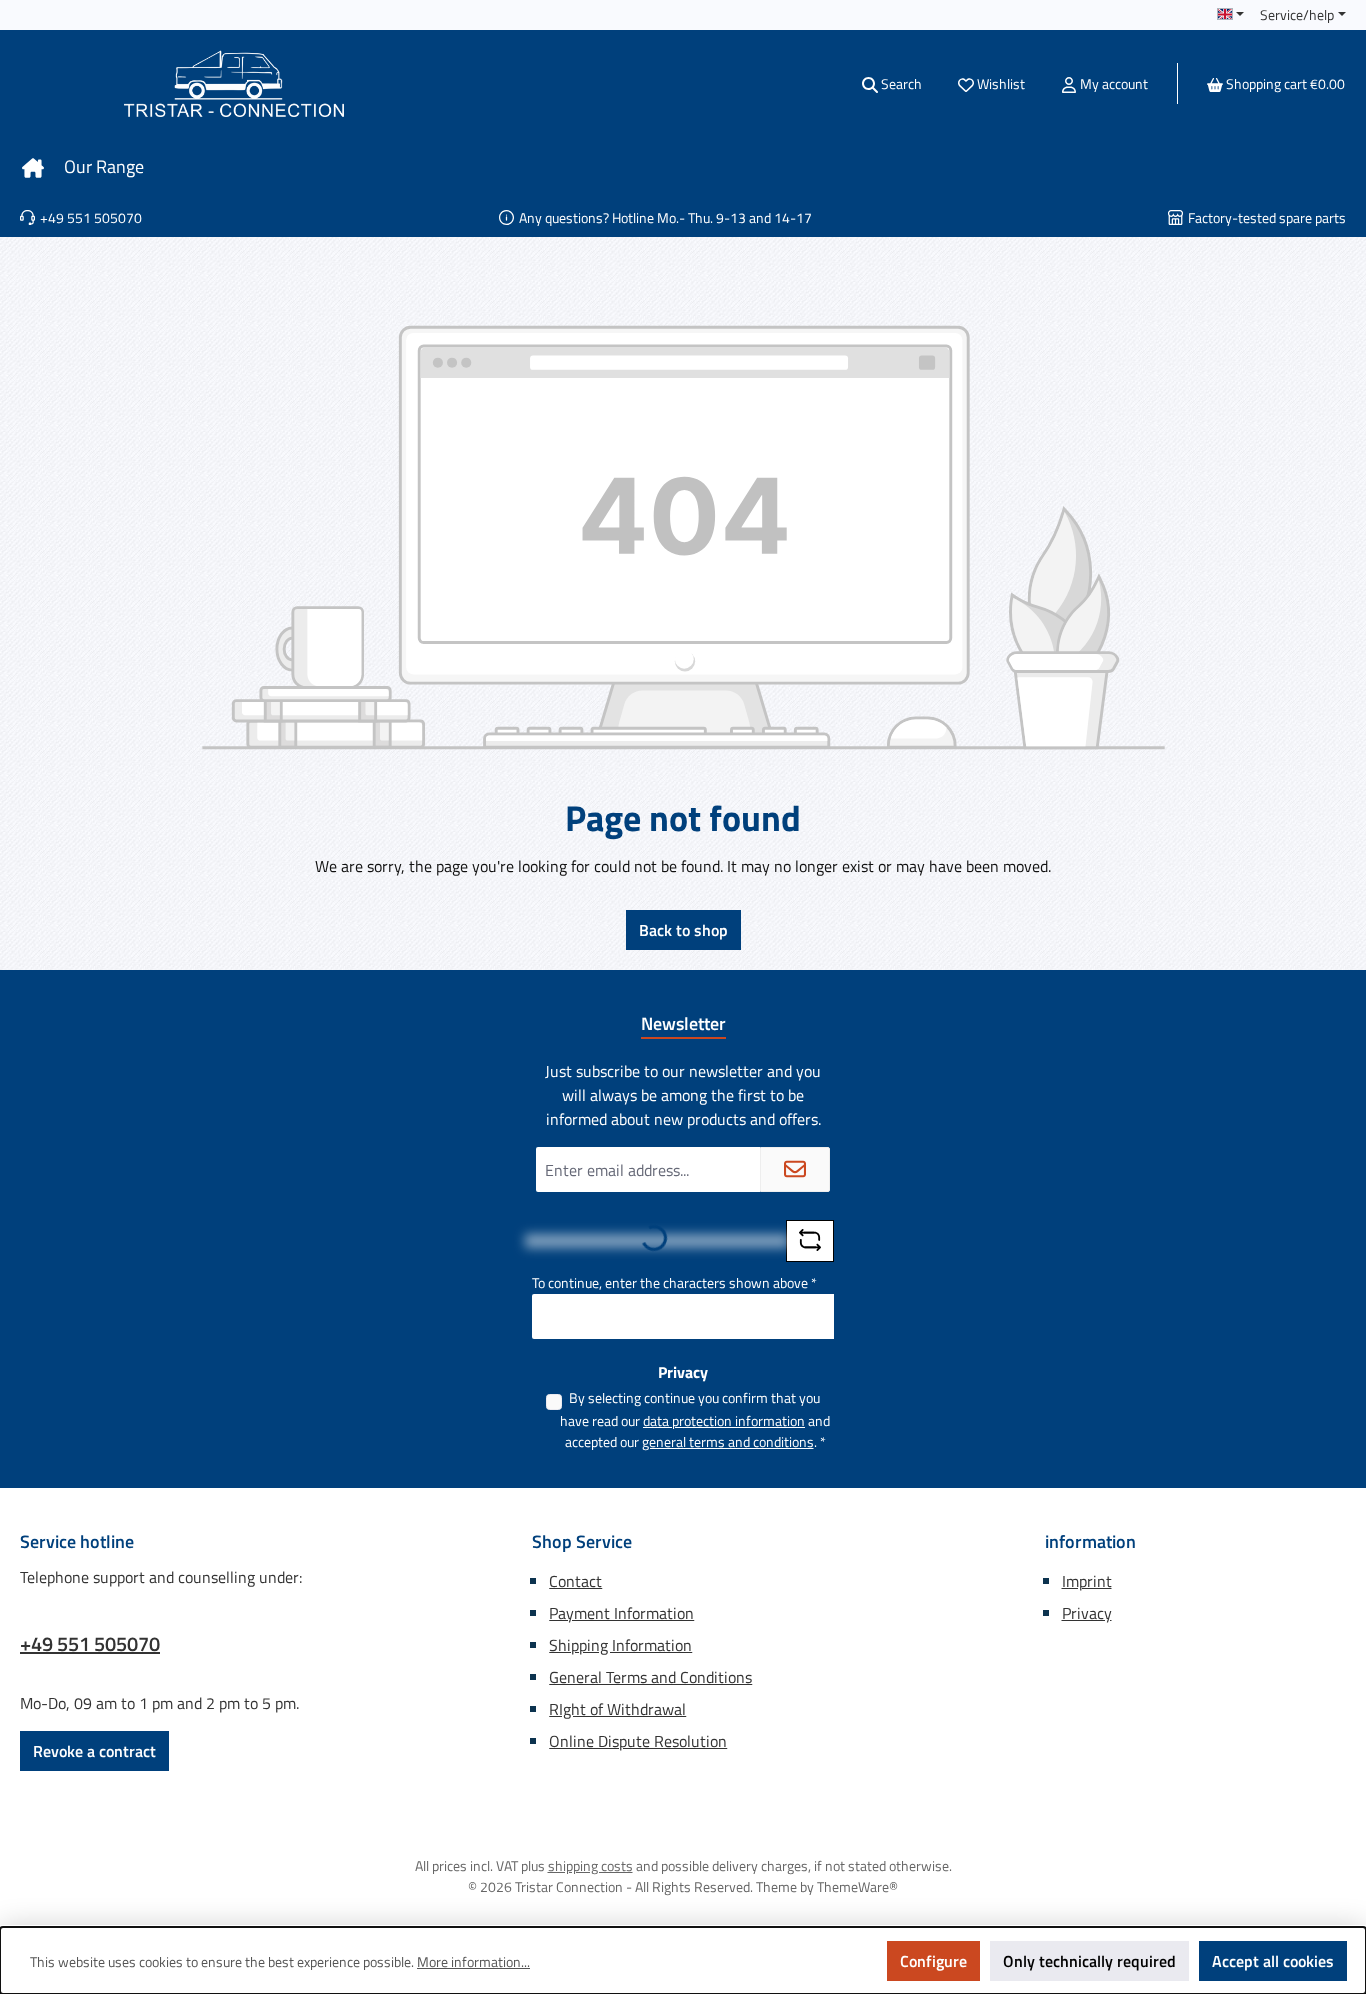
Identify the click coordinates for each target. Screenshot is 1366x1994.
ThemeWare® (857, 1886)
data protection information (724, 1420)
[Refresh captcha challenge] (810, 1241)
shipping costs (590, 1865)
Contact (575, 1581)
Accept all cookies (1273, 1961)
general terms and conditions (728, 1441)
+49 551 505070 (90, 1644)
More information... (473, 1961)
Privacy (1087, 1613)
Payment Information (621, 1613)
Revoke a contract (94, 1751)
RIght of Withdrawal (617, 1709)
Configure (933, 1961)
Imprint (1087, 1581)
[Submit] (795, 1169)
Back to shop (683, 930)
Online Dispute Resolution (638, 1741)
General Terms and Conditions (650, 1677)
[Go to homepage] (234, 83)
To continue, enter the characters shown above (674, 1282)
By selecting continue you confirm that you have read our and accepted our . (695, 1419)
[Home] (33, 167)
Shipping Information (620, 1645)
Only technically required (1089, 1961)
